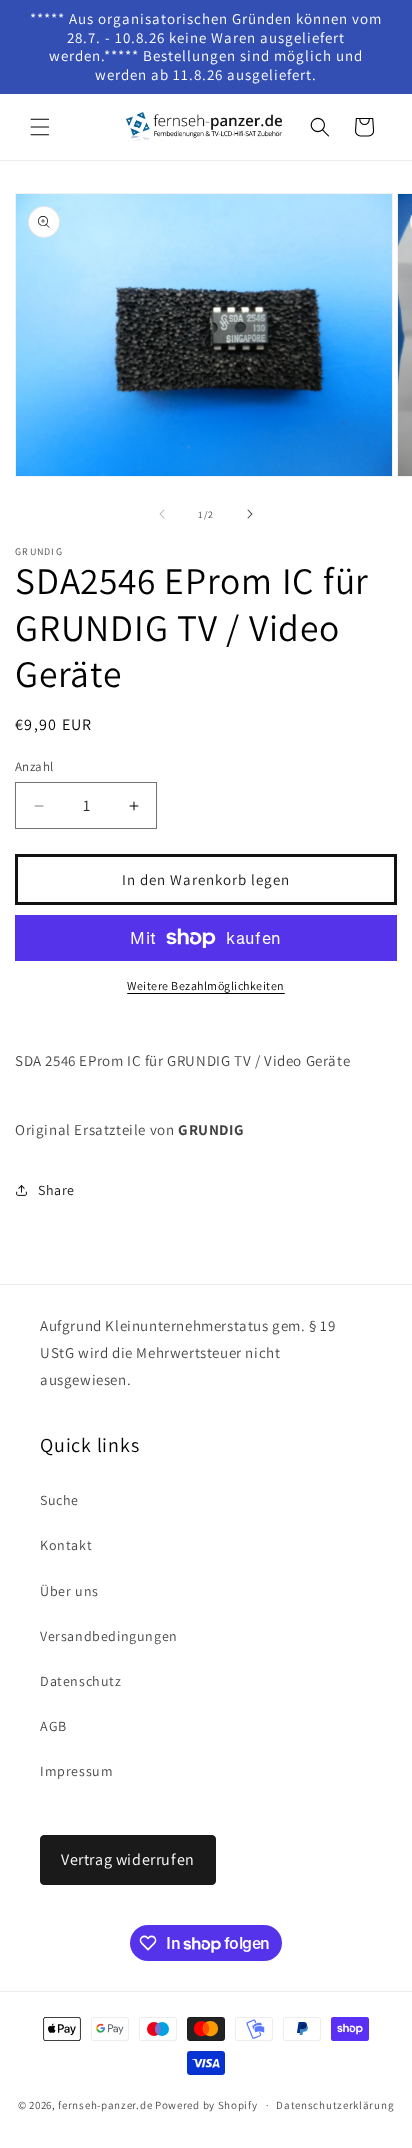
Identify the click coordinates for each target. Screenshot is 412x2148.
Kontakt (66, 1545)
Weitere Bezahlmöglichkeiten (206, 985)
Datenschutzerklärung (335, 2105)
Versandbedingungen (109, 1636)
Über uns (69, 1591)
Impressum (76, 1771)
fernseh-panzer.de (105, 2105)
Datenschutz (81, 1681)
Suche (59, 1500)
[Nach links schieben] (162, 514)
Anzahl (34, 766)
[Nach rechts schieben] (250, 514)
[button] (40, 127)
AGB (53, 1726)
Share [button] (56, 1190)
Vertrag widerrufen (128, 1859)
